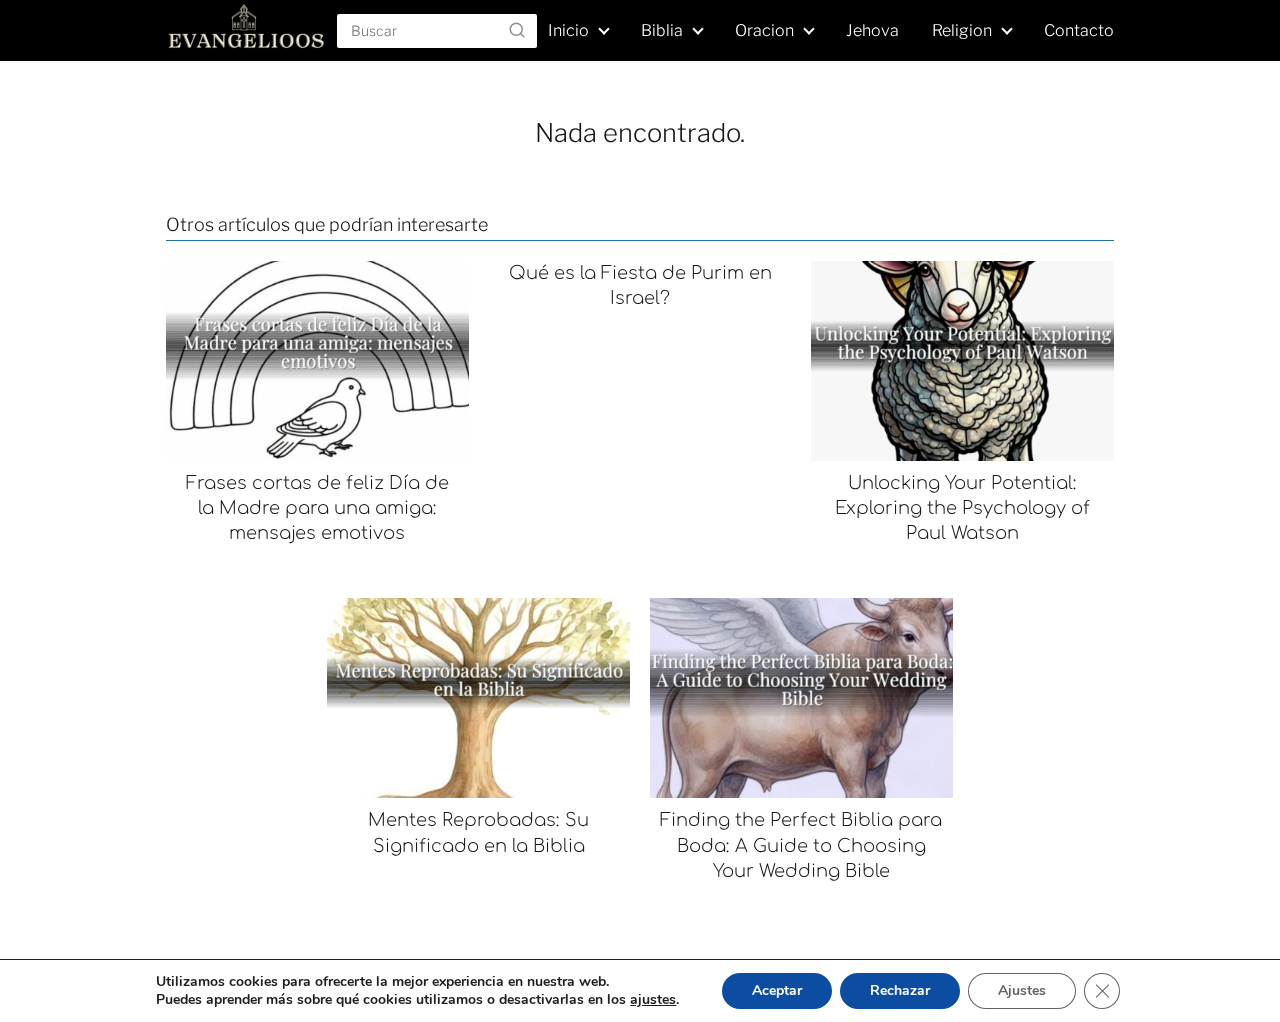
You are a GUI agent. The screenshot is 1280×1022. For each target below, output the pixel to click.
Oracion (764, 30)
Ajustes (1022, 990)
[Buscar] (517, 30)
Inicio (568, 30)
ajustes (653, 1000)
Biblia (662, 30)
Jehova (872, 30)
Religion (962, 30)
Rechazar (900, 990)
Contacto (1079, 30)
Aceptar (777, 990)
